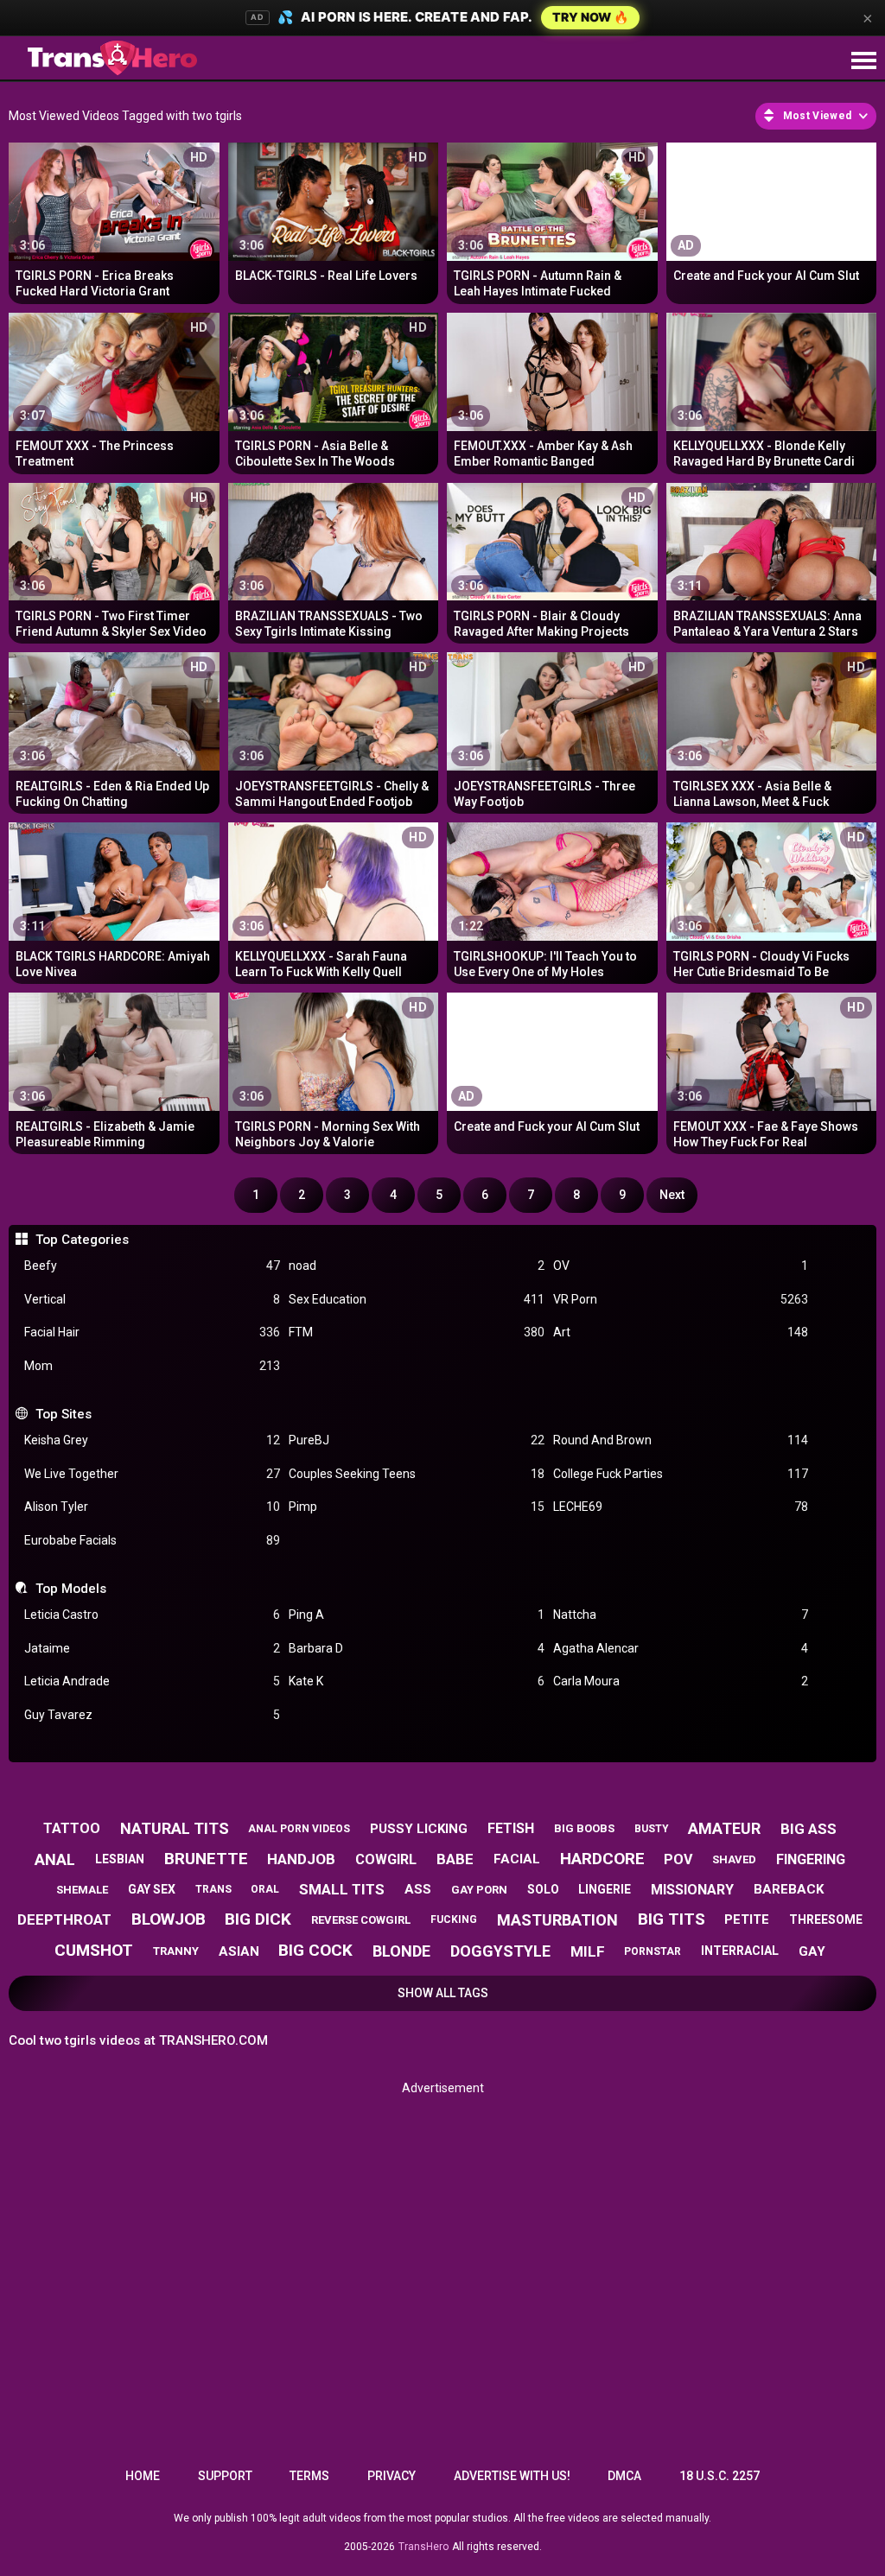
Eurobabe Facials (152, 1540)
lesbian (120, 1859)
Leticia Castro (152, 1615)
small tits (342, 1889)
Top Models (70, 1589)
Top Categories (82, 1240)
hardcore (602, 1859)
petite (747, 1919)
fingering (811, 1859)
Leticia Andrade (152, 1681)
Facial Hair (152, 1332)
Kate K (417, 1681)
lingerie (605, 1889)
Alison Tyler (152, 1507)
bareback (789, 1889)
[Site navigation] (863, 61)
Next (672, 1195)
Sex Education (417, 1299)
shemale (82, 1890)
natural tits (175, 1828)
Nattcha (681, 1615)
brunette (206, 1859)
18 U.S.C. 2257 (719, 2476)
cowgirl (386, 1859)
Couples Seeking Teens (417, 1474)
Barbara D (417, 1648)
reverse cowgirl (361, 1920)
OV (681, 1266)
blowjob (169, 1919)
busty (652, 1829)
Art (681, 1332)
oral (265, 1889)
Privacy (392, 2476)
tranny (176, 1951)
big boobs (584, 1828)
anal (55, 1859)
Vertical (152, 1299)
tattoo (72, 1828)
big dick (258, 1919)
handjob (301, 1859)
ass (418, 1889)
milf (588, 1951)
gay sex (152, 1889)
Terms (309, 2476)
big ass (809, 1829)
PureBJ (417, 1440)
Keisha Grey (152, 1440)
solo (543, 1889)
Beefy (152, 1266)
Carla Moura (681, 1681)
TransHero (423, 2547)
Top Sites (63, 1414)
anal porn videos (299, 1829)
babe (455, 1859)
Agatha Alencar (681, 1648)
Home (143, 2476)
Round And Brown (681, 1440)
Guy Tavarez (152, 1715)
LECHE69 (681, 1507)
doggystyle (500, 1951)
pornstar (653, 1951)
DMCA (624, 2476)
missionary (692, 1890)
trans (213, 1889)
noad (417, 1266)
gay (812, 1951)
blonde (401, 1951)
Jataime (152, 1648)
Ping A (417, 1615)
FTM (417, 1332)
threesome (826, 1919)
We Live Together (152, 1474)
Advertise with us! (512, 2476)
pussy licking (419, 1829)
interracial (740, 1951)
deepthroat (64, 1919)
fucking (454, 1919)
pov (678, 1859)
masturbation (557, 1920)
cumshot (94, 1950)
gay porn (479, 1890)
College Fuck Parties (681, 1474)
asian (239, 1951)
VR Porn (681, 1299)
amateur (724, 1828)
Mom (152, 1366)
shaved (734, 1859)
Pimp (417, 1507)
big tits (672, 1919)
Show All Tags (443, 1993)
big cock (315, 1950)
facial (517, 1859)
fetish (511, 1828)
